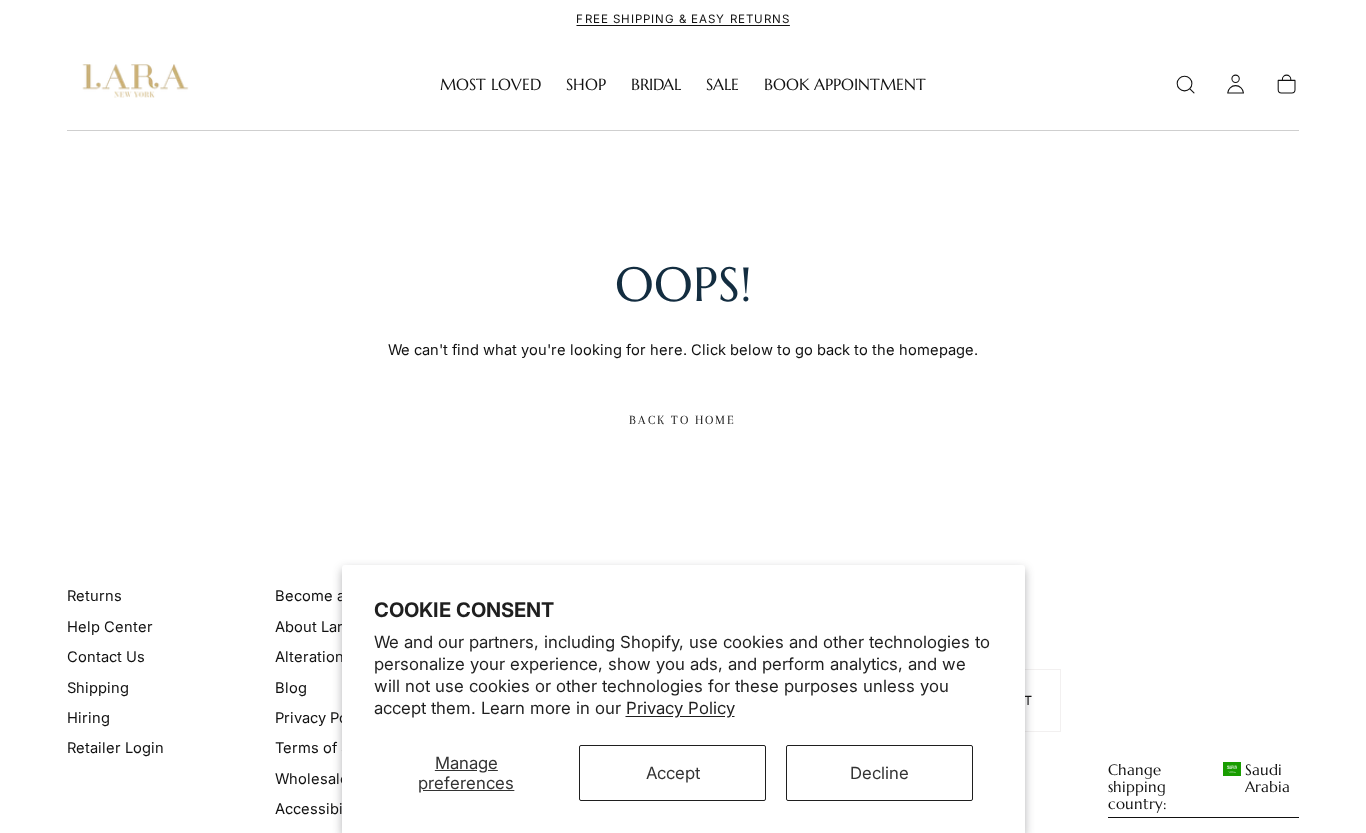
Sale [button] (722, 84)
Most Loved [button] (490, 84)
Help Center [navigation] (110, 627)
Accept (673, 773)
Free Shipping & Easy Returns (682, 19)
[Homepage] (131, 84)
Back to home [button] (682, 420)
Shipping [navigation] (98, 688)
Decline (879, 773)
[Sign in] (1235, 84)
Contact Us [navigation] (106, 657)
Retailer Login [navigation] (115, 748)
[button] (1185, 84)
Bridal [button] (656, 84)
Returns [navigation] (94, 596)
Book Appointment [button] (845, 84)
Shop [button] (586, 84)
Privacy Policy (680, 708)
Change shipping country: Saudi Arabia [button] (1199, 787)
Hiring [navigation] (88, 718)
